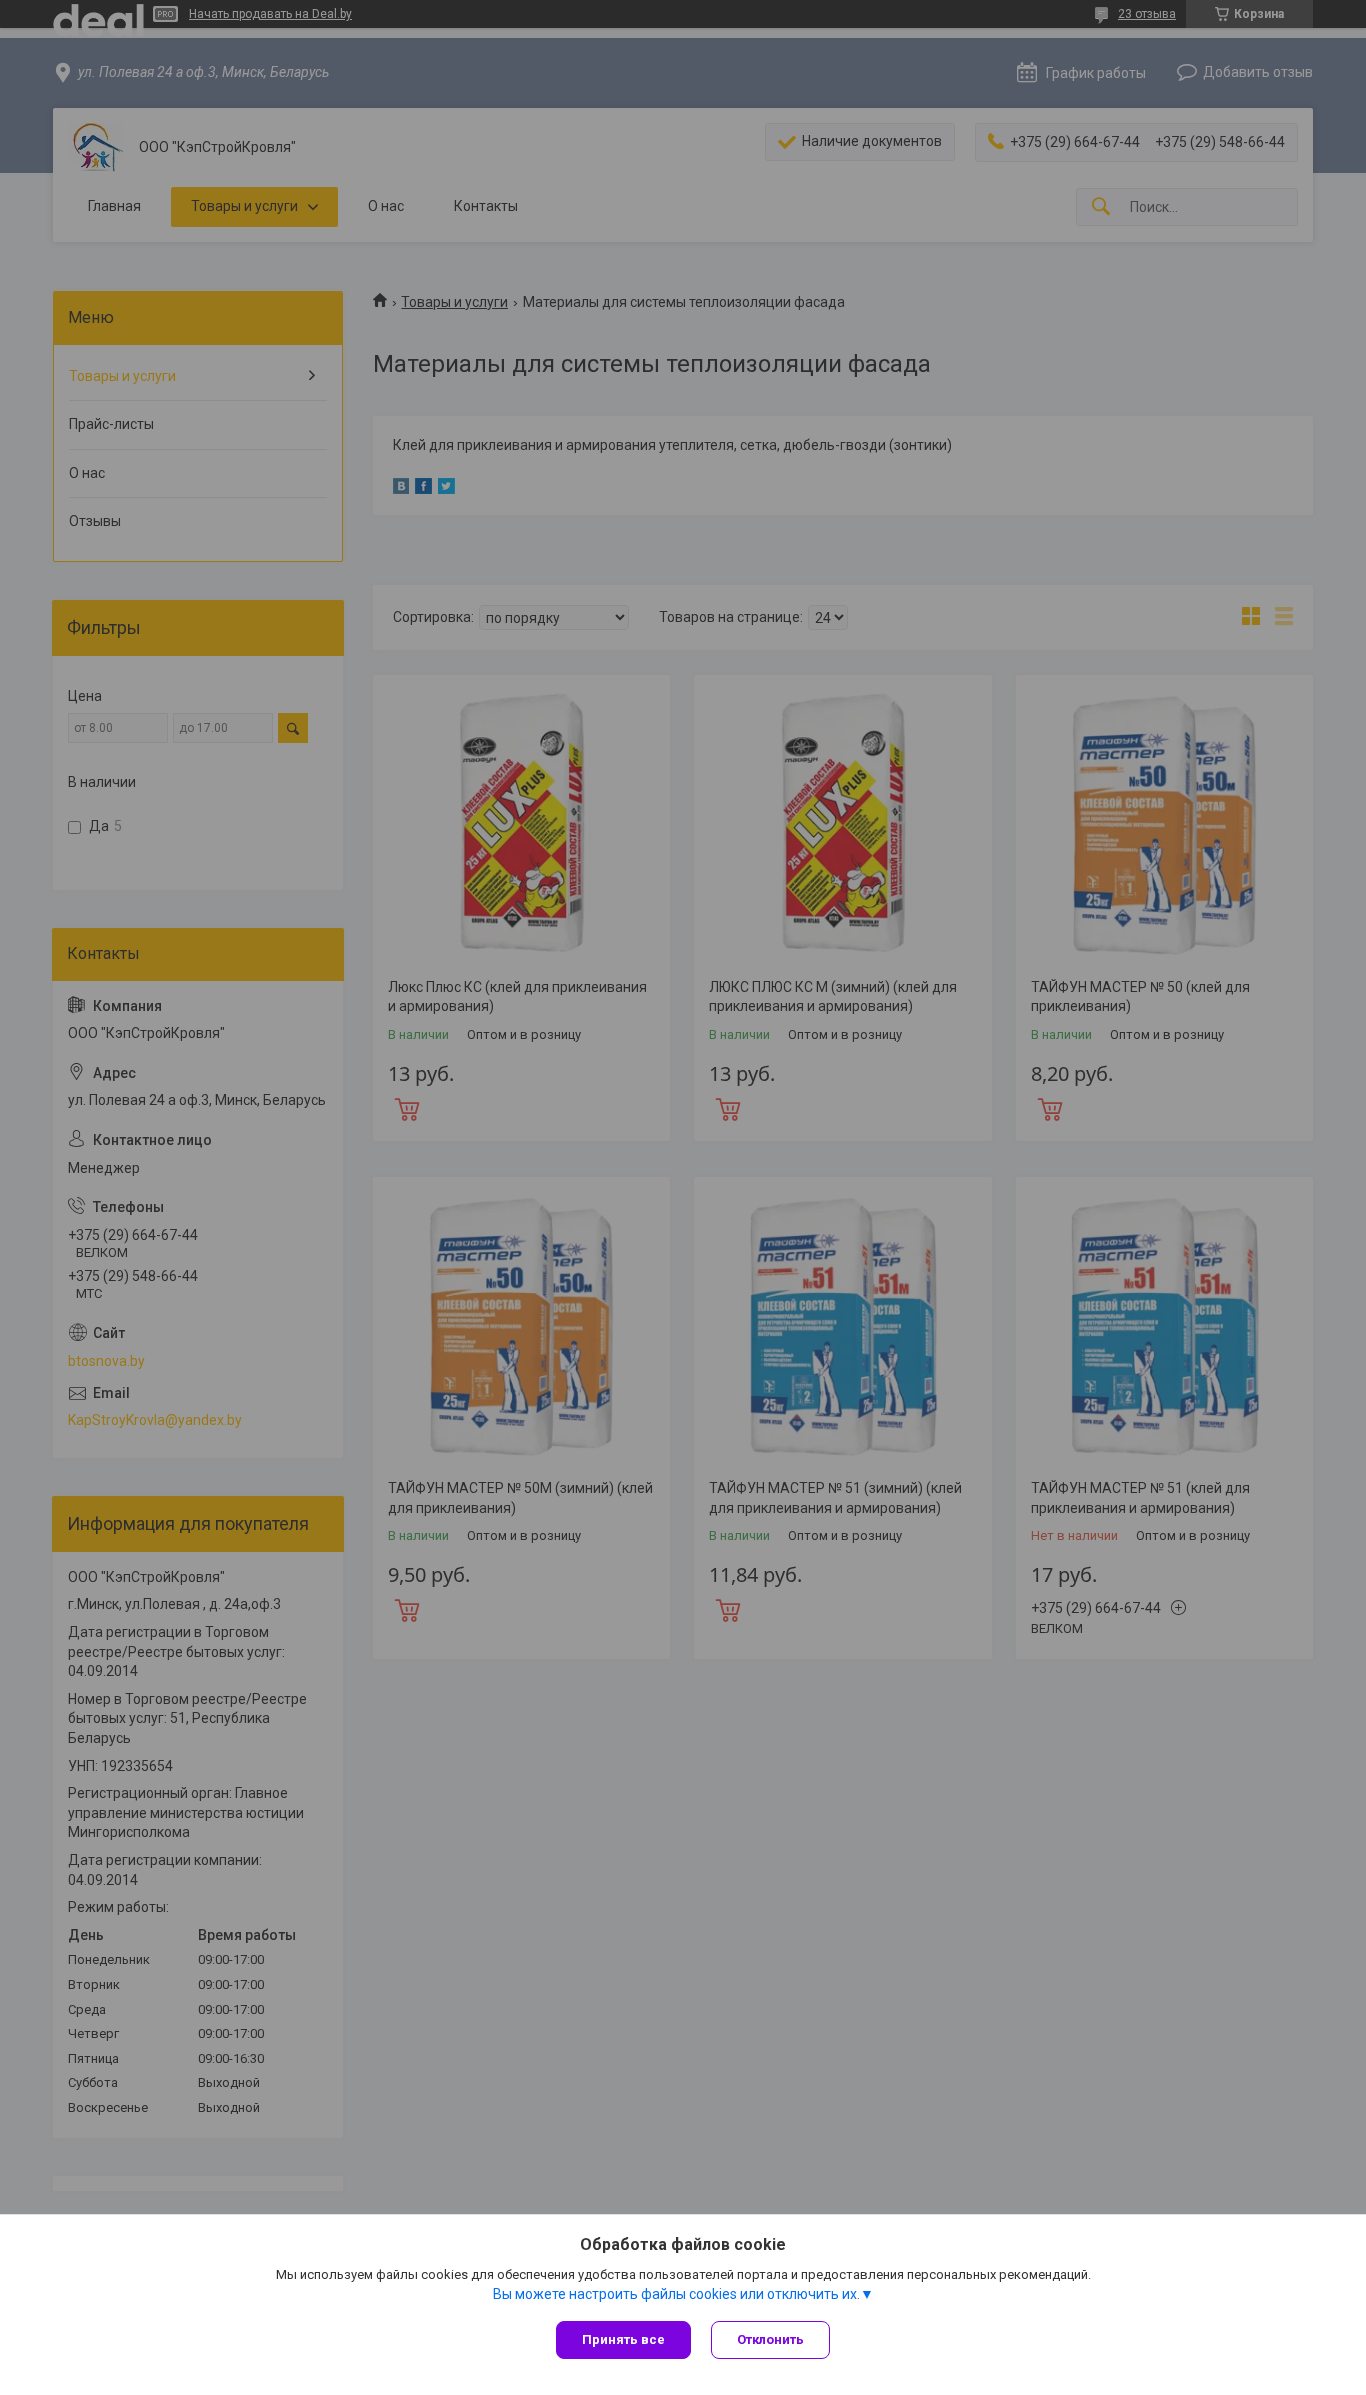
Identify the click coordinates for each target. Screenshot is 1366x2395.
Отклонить (770, 2339)
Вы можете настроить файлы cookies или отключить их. (676, 2294)
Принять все (623, 2339)
